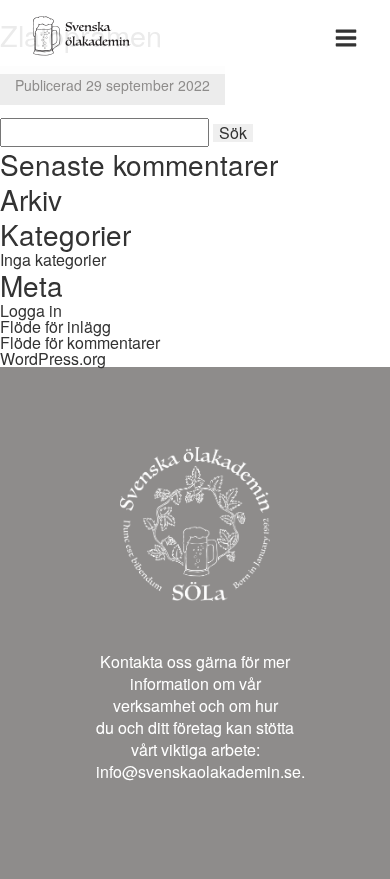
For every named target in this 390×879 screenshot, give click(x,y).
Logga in (31, 310)
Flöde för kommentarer (80, 342)
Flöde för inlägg (55, 326)
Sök (233, 133)
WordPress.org (53, 358)
